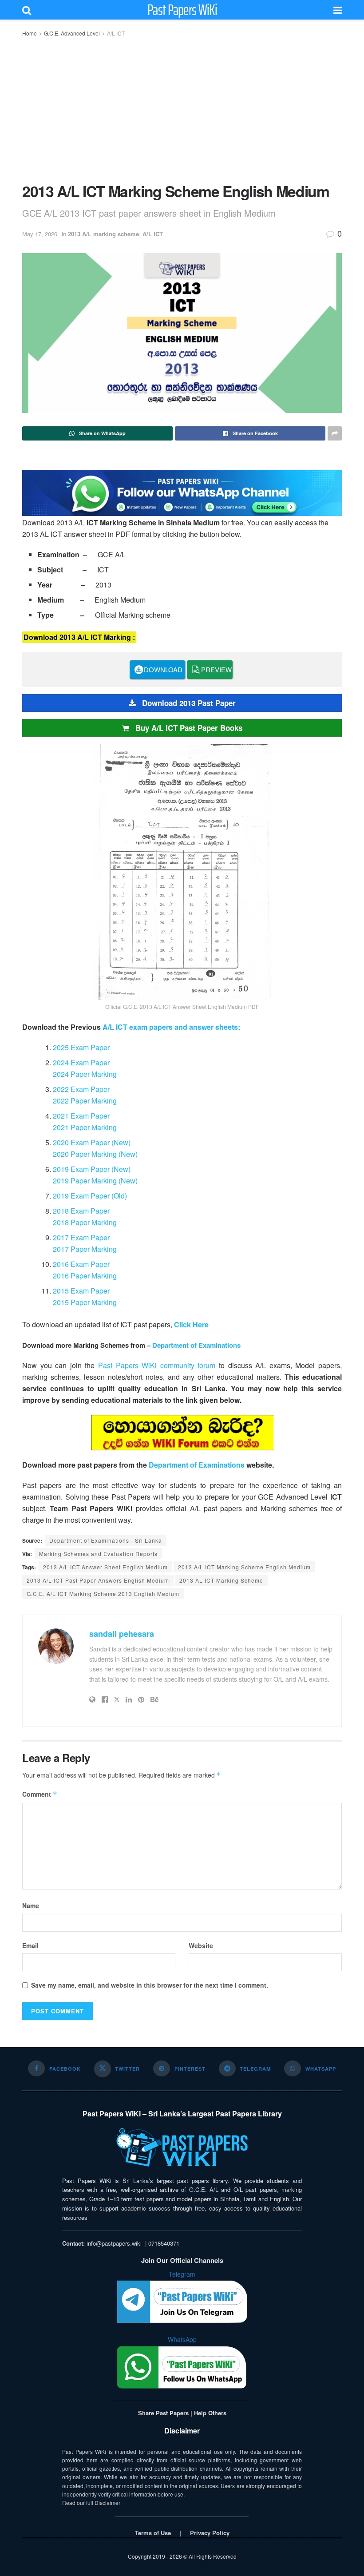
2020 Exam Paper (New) (92, 1142)
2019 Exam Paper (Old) (90, 1196)
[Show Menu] (338, 10)
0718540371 (164, 2243)
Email (30, 1945)
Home (30, 33)
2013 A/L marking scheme (103, 234)
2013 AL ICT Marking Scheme (221, 1580)
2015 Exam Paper (81, 1291)
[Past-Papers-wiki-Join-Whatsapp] (182, 492)
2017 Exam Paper (81, 1237)
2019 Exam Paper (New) (92, 1169)
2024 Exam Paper (81, 1062)
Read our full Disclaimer (91, 2503)
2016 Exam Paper (81, 1264)
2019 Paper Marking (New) (95, 1181)
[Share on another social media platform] (335, 433)
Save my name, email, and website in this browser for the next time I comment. (150, 1985)
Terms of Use (153, 2533)
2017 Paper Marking (85, 1249)
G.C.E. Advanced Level (72, 33)
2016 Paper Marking (85, 1276)
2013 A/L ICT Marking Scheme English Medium (244, 1567)
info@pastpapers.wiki (114, 2243)
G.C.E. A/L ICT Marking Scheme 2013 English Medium (103, 1594)
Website (201, 1945)
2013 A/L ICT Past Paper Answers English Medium (98, 1580)
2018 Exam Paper (81, 1211)
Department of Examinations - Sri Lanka (106, 1540)
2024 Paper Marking (85, 1074)
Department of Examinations (196, 1345)
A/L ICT (116, 33)
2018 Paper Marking (85, 1222)
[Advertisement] (182, 109)
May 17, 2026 (40, 234)
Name (31, 1905)
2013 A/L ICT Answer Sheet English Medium (105, 1567)
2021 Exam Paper (81, 1116)
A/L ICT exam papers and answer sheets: (171, 1027)
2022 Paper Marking (85, 1101)
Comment (40, 1794)
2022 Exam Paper (81, 1089)
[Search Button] (27, 10)
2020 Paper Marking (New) (95, 1154)
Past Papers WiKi (182, 10)
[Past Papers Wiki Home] (182, 2148)
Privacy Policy (210, 2533)
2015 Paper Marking (85, 1302)
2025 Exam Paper (81, 1047)
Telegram (182, 2274)
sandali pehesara (122, 1634)
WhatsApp (182, 2339)
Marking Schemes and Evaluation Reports (98, 1554)
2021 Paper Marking (85, 1127)
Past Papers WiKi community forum (157, 1365)
